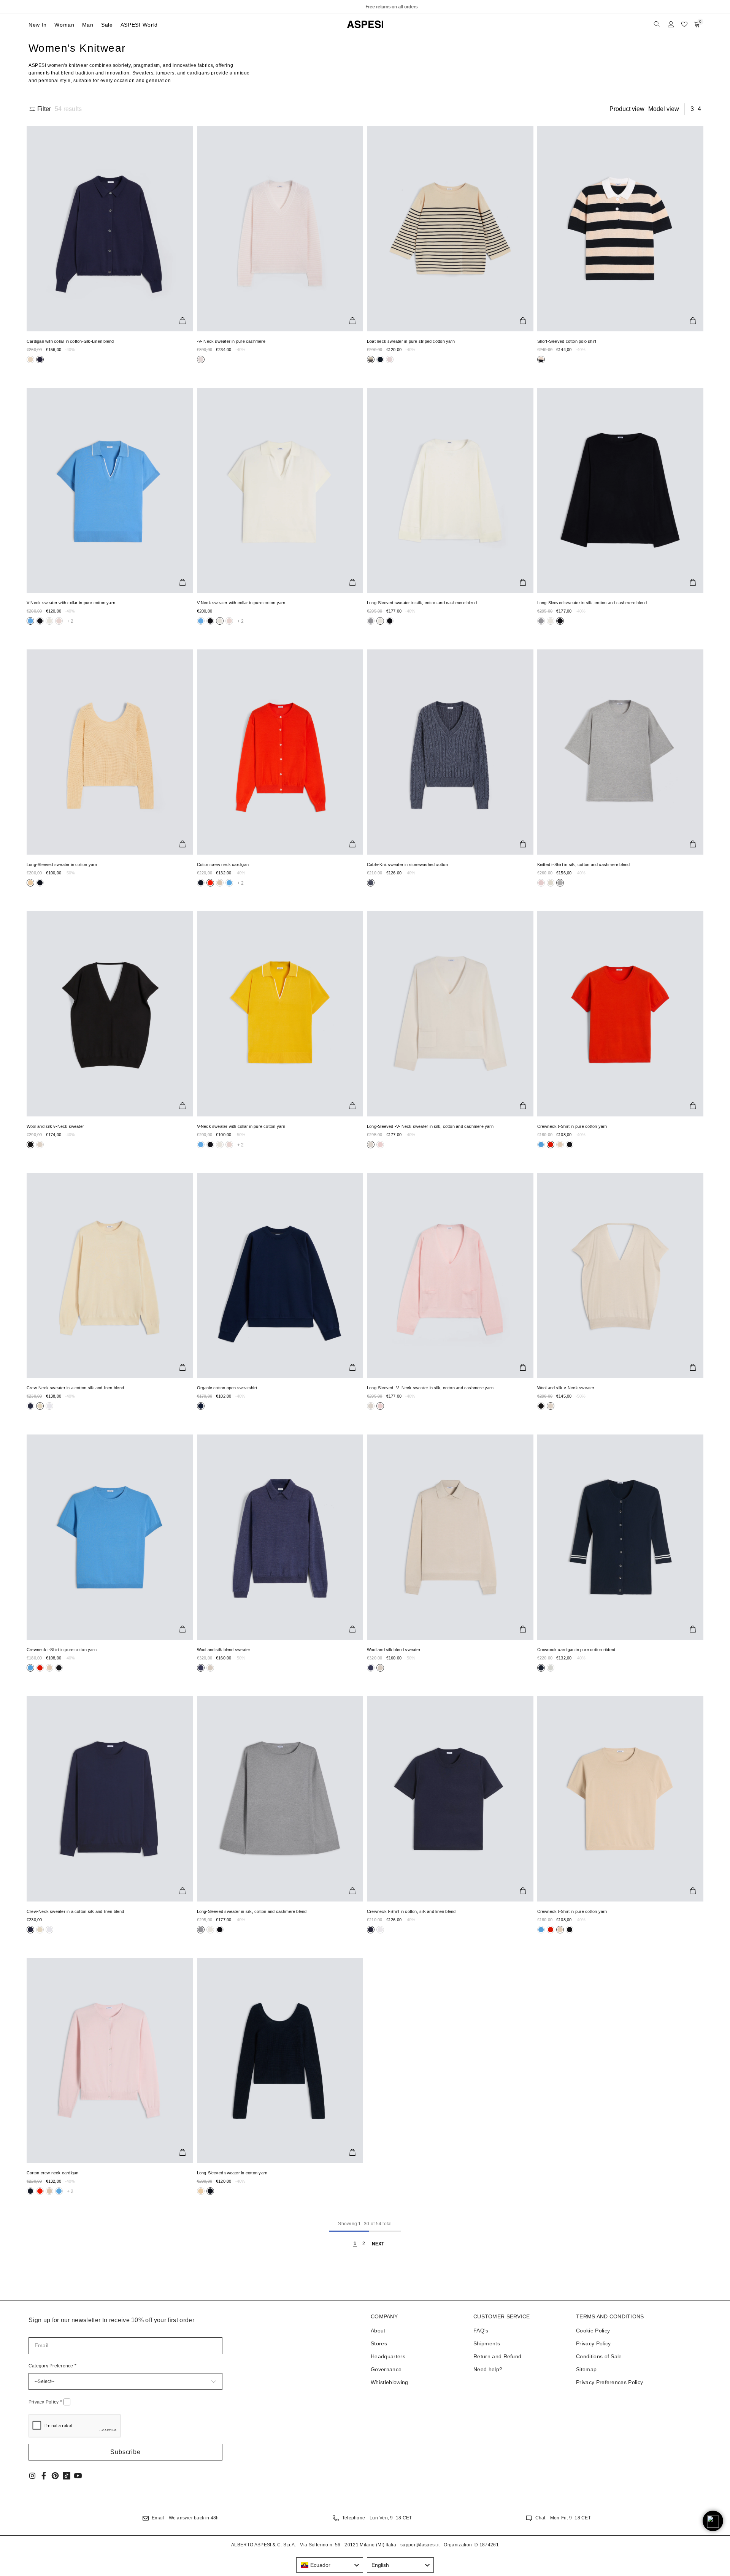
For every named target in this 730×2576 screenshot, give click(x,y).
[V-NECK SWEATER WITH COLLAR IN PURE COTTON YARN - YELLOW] (280, 1014)
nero (30, 359)
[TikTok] (67, 2476)
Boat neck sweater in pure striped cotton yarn (411, 341)
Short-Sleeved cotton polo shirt (567, 341)
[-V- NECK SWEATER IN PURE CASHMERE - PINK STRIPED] (280, 229)
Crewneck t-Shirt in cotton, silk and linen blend (411, 1911)
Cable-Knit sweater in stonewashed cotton (407, 864)
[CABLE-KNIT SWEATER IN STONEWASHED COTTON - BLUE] (450, 752)
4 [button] (699, 109)
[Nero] (30, 359)
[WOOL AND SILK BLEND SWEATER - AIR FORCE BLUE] (280, 1537)
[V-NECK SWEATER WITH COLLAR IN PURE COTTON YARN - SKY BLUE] (110, 491)
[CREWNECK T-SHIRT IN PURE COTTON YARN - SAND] (620, 1799)
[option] (365, 7)
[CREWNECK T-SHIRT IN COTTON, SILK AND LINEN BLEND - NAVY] (450, 1799)
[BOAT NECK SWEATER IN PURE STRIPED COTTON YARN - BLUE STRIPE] (450, 229)
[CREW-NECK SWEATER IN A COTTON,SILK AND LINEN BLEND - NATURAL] (110, 1276)
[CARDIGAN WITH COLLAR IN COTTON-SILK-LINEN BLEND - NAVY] (110, 229)
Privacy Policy (45, 2402)
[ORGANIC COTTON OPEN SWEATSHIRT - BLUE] (280, 1276)
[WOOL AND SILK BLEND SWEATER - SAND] (450, 1537)
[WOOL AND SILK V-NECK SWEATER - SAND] (620, 1276)
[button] (125, 2452)
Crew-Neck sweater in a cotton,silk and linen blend (75, 1388)
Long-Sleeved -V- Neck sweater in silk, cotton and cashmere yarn (430, 1126)
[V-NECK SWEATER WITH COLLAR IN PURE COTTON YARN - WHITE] (280, 491)
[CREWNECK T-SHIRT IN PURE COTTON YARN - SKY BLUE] (110, 1537)
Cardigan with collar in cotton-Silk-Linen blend (70, 341)
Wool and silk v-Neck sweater (55, 1126)
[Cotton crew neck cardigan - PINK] (110, 2061)
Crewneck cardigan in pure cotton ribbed (576, 1650)
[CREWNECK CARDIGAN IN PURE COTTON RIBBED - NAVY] (620, 1537)
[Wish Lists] (684, 24)
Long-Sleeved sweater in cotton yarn (62, 864)
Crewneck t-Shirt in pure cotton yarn (572, 1126)
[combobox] (330, 2565)
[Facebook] (44, 2476)
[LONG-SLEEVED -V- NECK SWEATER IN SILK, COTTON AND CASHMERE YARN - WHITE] (450, 1014)
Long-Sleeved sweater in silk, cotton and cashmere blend (422, 603)
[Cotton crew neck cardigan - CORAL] (280, 752)
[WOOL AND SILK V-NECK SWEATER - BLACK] (110, 1014)
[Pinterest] (55, 2476)
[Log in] (671, 24)
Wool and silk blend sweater (224, 1650)
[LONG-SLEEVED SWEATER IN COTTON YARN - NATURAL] (110, 752)
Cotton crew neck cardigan (223, 864)
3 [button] (692, 109)
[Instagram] (32, 2476)
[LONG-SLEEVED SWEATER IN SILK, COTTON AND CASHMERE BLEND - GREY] (280, 1799)
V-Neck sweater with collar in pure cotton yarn (71, 603)
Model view (664, 109)
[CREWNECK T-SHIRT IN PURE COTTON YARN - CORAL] (620, 1014)
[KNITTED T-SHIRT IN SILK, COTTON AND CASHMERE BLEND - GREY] (620, 752)
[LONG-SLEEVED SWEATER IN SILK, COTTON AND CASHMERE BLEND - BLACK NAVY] (620, 491)
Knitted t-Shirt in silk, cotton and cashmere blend (584, 864)
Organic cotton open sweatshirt (227, 1388)
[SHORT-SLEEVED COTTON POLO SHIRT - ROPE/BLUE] (620, 229)
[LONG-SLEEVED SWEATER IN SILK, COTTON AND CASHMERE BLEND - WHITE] (450, 491)
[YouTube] (78, 2476)
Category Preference (52, 2366)
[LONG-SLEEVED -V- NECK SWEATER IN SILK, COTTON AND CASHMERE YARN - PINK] (450, 1276)
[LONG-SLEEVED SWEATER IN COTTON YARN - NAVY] (280, 2061)
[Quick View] (182, 321)
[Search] (658, 24)
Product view (627, 109)
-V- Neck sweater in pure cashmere (231, 341)
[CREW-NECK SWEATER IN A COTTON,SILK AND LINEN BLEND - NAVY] (110, 1799)
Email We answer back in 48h (185, 2518)
